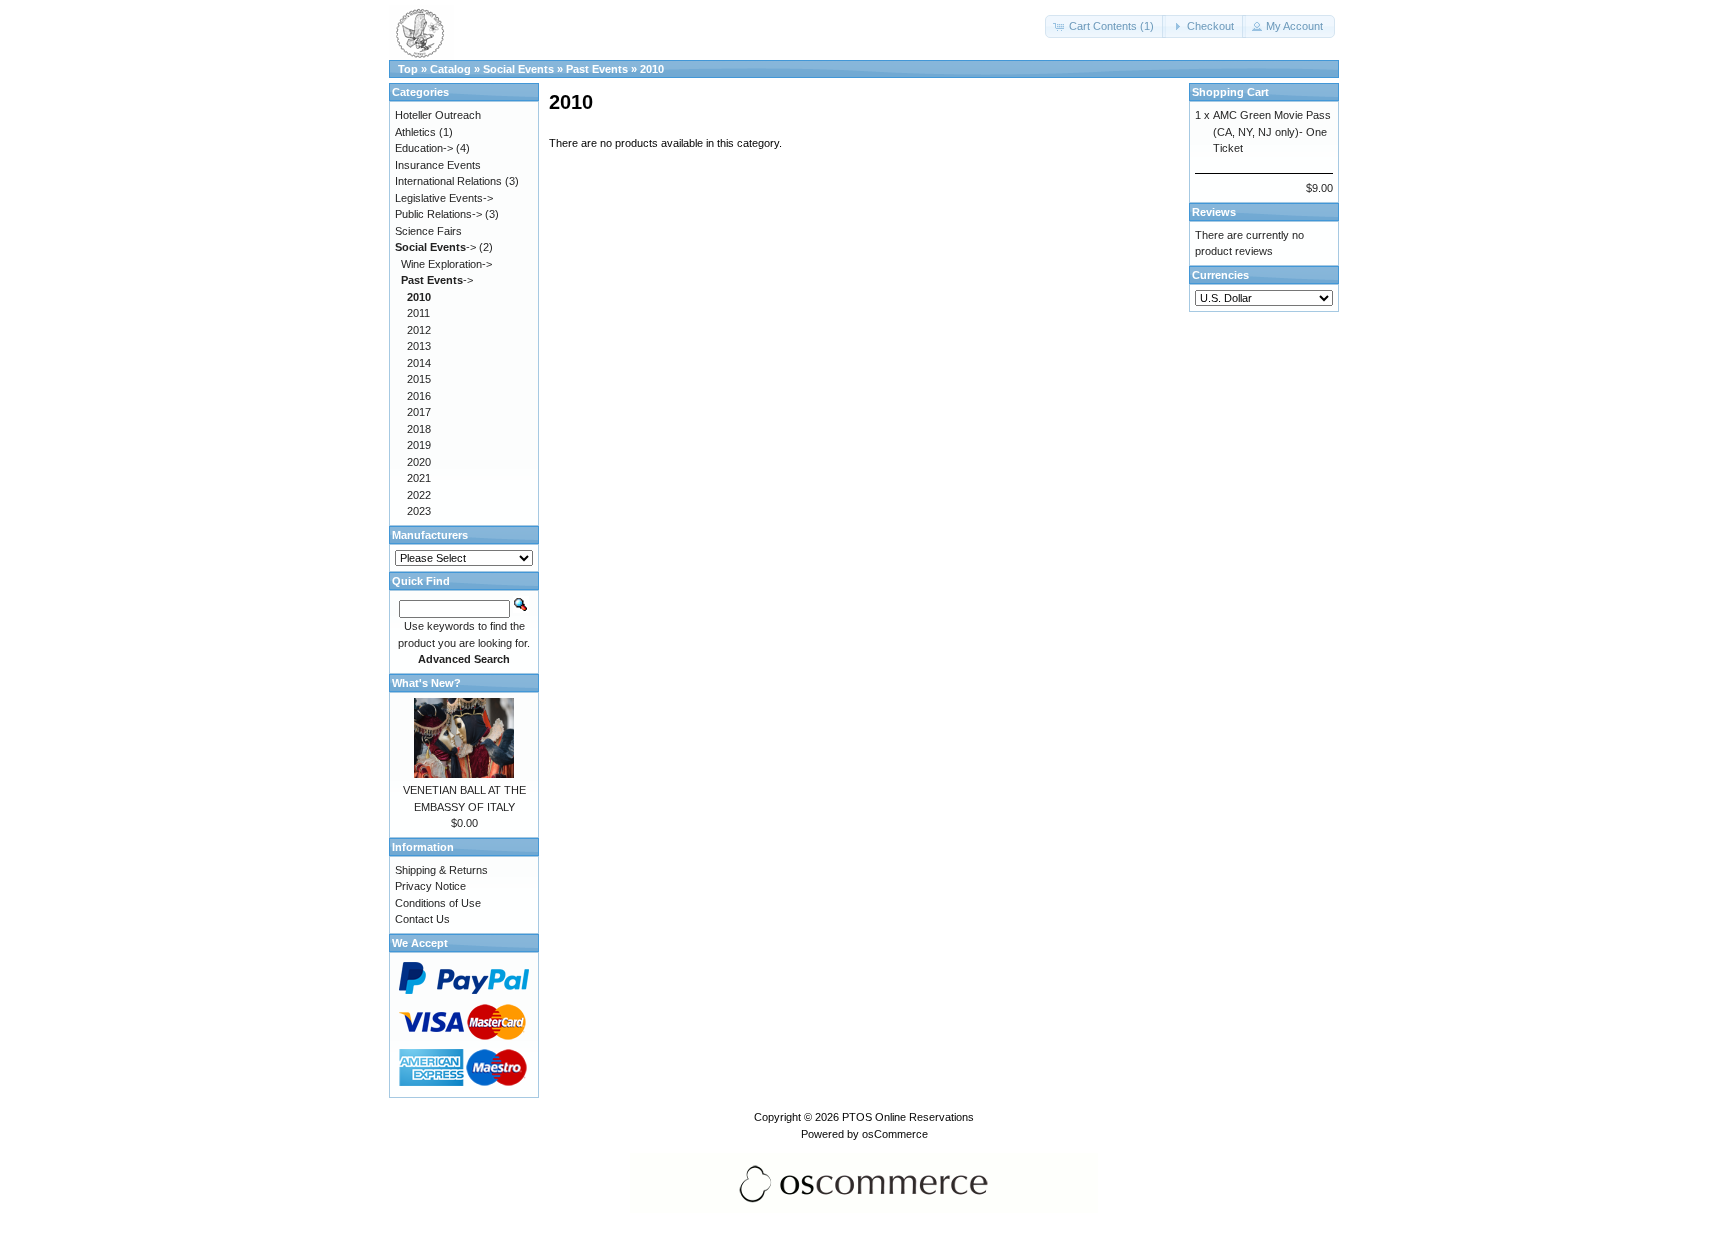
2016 (419, 396)
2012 (419, 330)
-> (435, 247)
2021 (419, 478)
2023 (419, 511)
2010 (652, 69)
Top (408, 69)
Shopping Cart (1230, 92)
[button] (1105, 26)
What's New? (426, 683)
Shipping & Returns (441, 870)
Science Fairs (428, 231)
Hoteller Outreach (438, 115)
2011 (418, 313)
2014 (419, 363)
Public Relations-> (438, 214)
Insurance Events (438, 165)
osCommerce (895, 1134)
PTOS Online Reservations (908, 1117)
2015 (419, 379)
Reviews (1214, 212)
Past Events (597, 69)
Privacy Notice (430, 886)
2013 (419, 346)
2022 (419, 495)
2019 (419, 445)
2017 (419, 412)
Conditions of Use (438, 903)
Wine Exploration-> (446, 264)
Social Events (518, 69)
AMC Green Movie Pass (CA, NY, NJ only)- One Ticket (1272, 131)
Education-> (424, 148)
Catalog (450, 69)
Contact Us (422, 919)
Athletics (415, 132)
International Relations (448, 181)
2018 (419, 429)
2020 (419, 462)
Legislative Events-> (444, 198)
